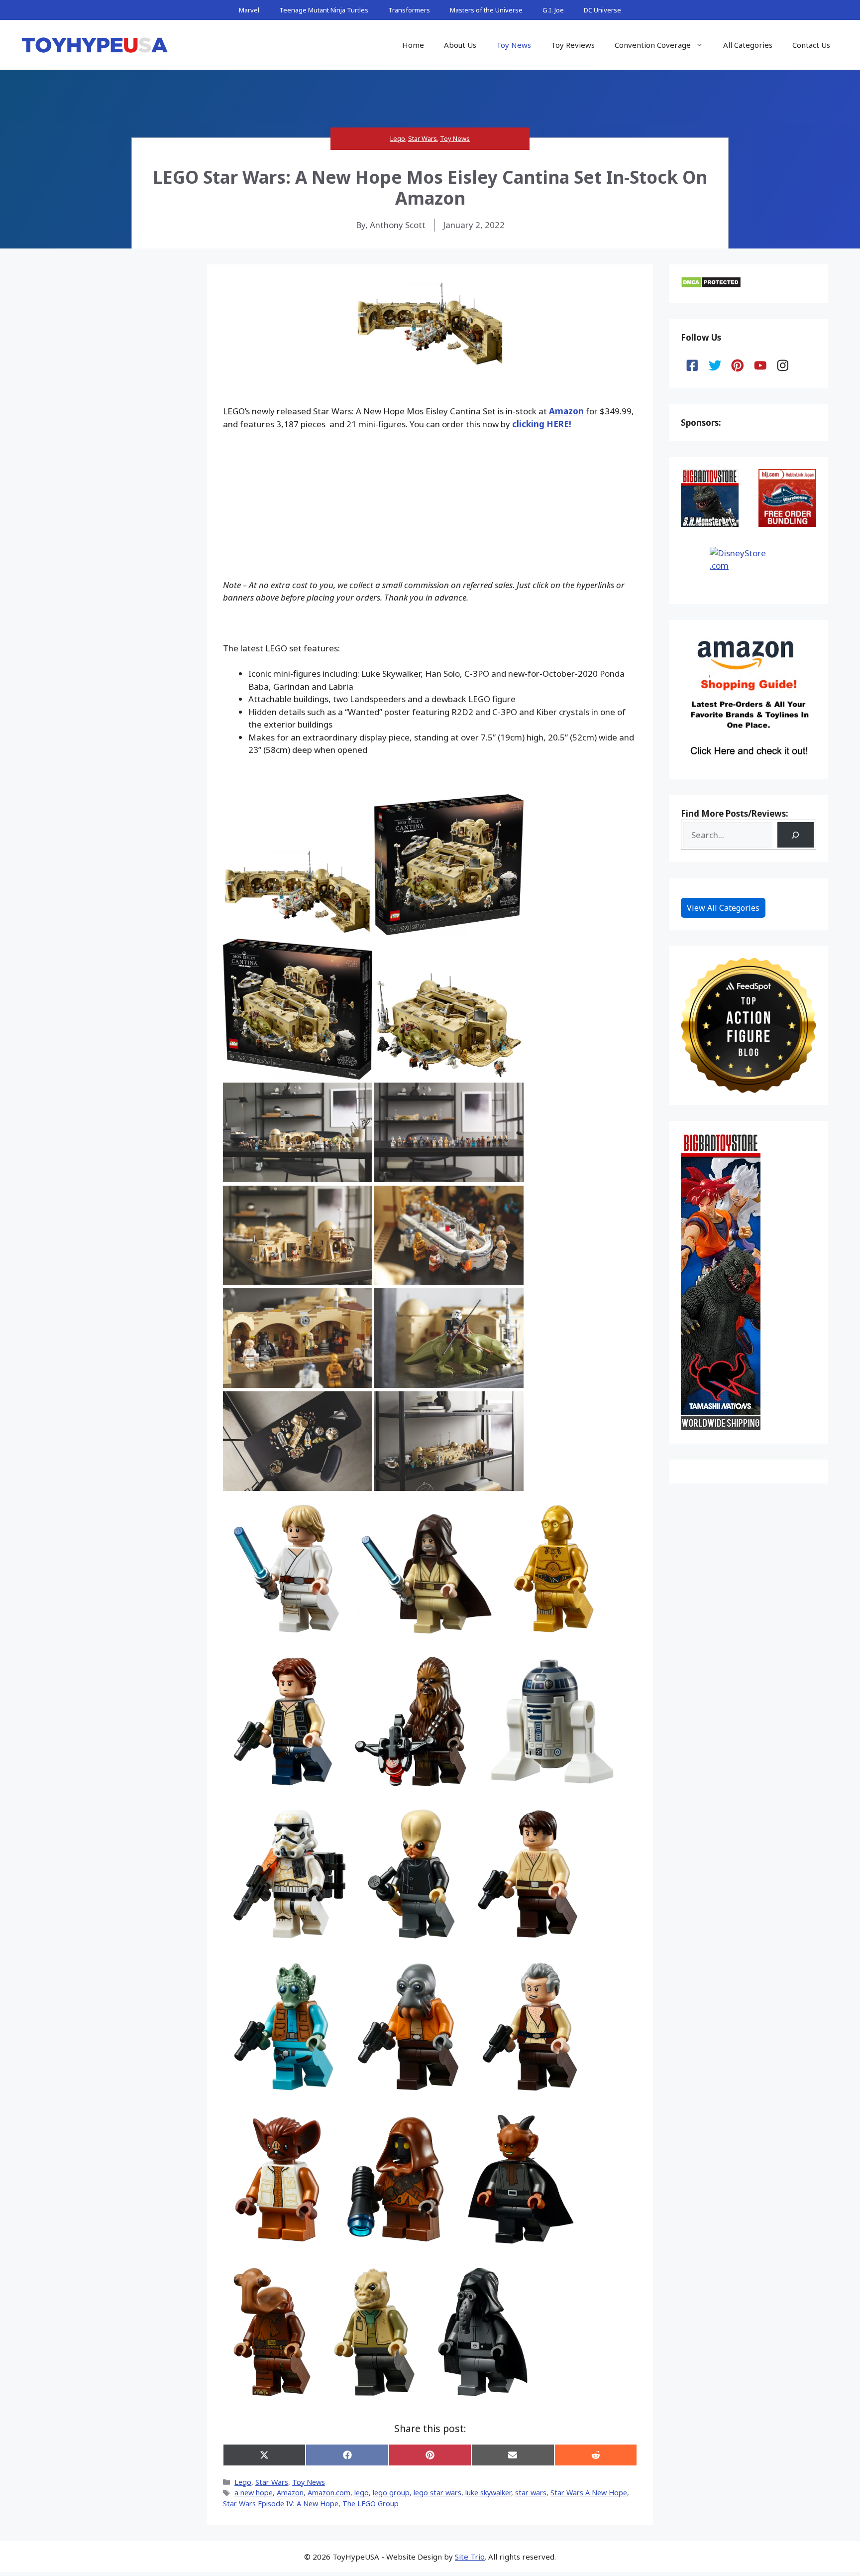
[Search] (796, 835)
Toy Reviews (573, 45)
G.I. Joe (553, 10)
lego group (391, 2493)
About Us (460, 45)
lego (362, 2493)
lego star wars (437, 2493)
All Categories (748, 45)
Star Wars (423, 138)
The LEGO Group (371, 2504)
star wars (531, 2493)
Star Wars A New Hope (589, 2493)
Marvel (249, 10)
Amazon (566, 411)
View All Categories (723, 908)
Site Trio (470, 2557)
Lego (398, 138)
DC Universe (602, 10)
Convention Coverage (653, 45)
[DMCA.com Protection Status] (711, 285)
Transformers (409, 10)
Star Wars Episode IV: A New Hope (281, 2504)
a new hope (254, 2493)
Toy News (514, 45)
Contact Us (811, 45)
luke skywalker (488, 2493)
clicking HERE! (542, 424)
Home (413, 45)
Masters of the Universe (486, 10)
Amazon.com (329, 2493)
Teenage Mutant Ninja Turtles (324, 10)
